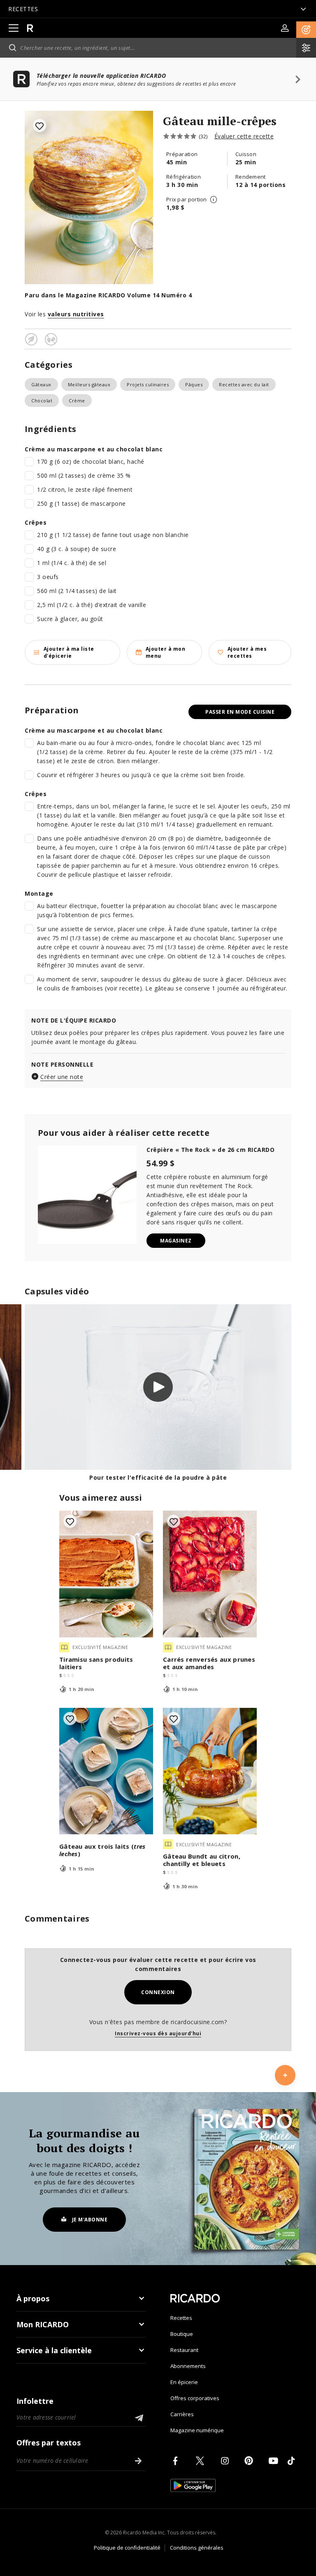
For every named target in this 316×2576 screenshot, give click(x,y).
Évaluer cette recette (244, 136)
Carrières (182, 2414)
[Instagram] (226, 2461)
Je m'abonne (90, 2220)
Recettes (181, 2318)
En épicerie (184, 2382)
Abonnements (188, 2366)
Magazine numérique (197, 2430)
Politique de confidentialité (127, 2548)
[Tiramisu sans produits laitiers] (106, 1574)
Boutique (182, 2334)
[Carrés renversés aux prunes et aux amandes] (210, 1574)
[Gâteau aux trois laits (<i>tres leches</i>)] (106, 1771)
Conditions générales (197, 2548)
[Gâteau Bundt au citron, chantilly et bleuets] (210, 1771)
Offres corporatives (195, 2398)
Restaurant (184, 2350)
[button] (306, 30)
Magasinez (176, 1241)
